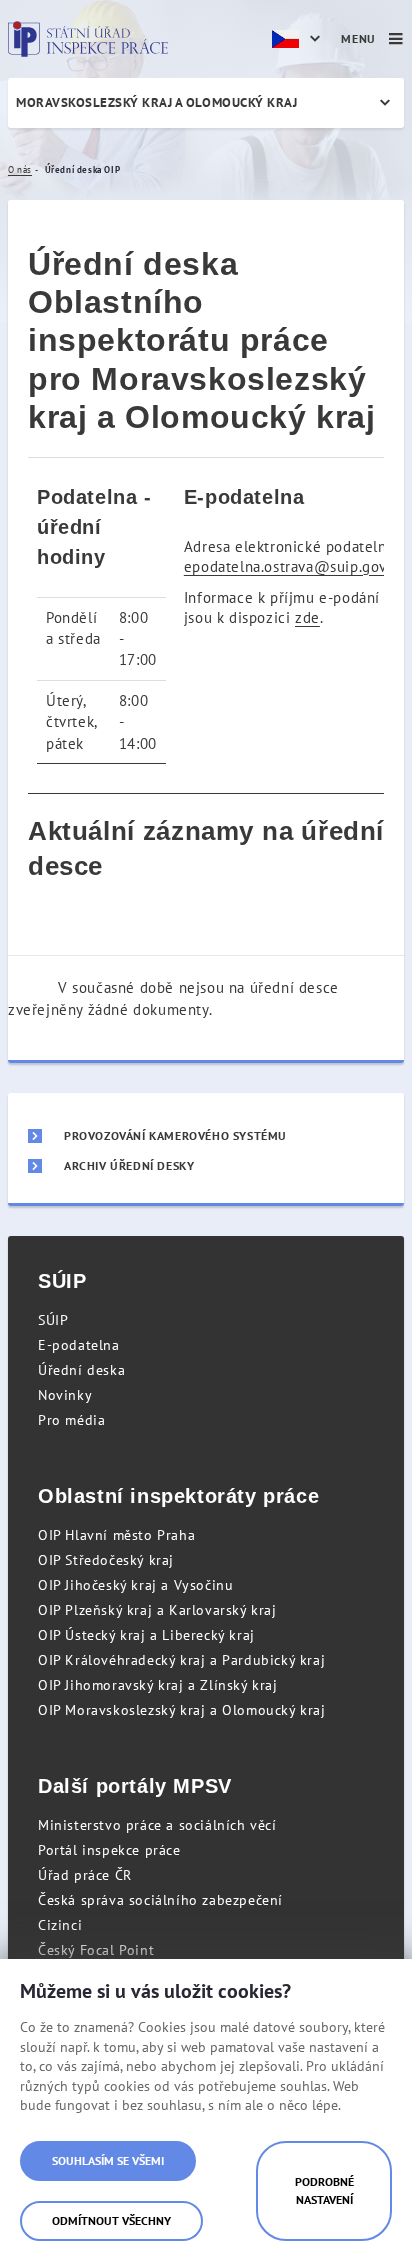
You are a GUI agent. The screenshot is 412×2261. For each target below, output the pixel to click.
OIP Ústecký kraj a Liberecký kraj (146, 1635)
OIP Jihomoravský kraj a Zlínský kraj (158, 1685)
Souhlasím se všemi (108, 2160)
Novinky (65, 1395)
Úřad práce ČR (85, 1875)
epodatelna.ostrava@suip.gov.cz (294, 566)
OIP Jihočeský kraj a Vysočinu (135, 1585)
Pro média (71, 1420)
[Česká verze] (299, 39)
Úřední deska (81, 1370)
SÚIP (53, 1320)
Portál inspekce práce (109, 1850)
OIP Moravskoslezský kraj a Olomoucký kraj (182, 1710)
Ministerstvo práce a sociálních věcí (157, 1825)
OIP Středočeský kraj (106, 1560)
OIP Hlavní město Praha (116, 1535)
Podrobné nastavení (324, 2190)
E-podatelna (79, 1345)
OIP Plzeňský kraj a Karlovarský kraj (157, 1610)
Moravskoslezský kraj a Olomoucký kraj (156, 102)
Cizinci (60, 1925)
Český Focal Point (96, 1950)
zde (307, 617)
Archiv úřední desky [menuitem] (129, 1166)
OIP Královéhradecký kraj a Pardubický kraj (181, 1660)
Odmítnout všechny (111, 2220)
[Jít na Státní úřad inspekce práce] (88, 39)
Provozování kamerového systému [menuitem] (175, 1136)
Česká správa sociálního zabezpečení (160, 1900)
